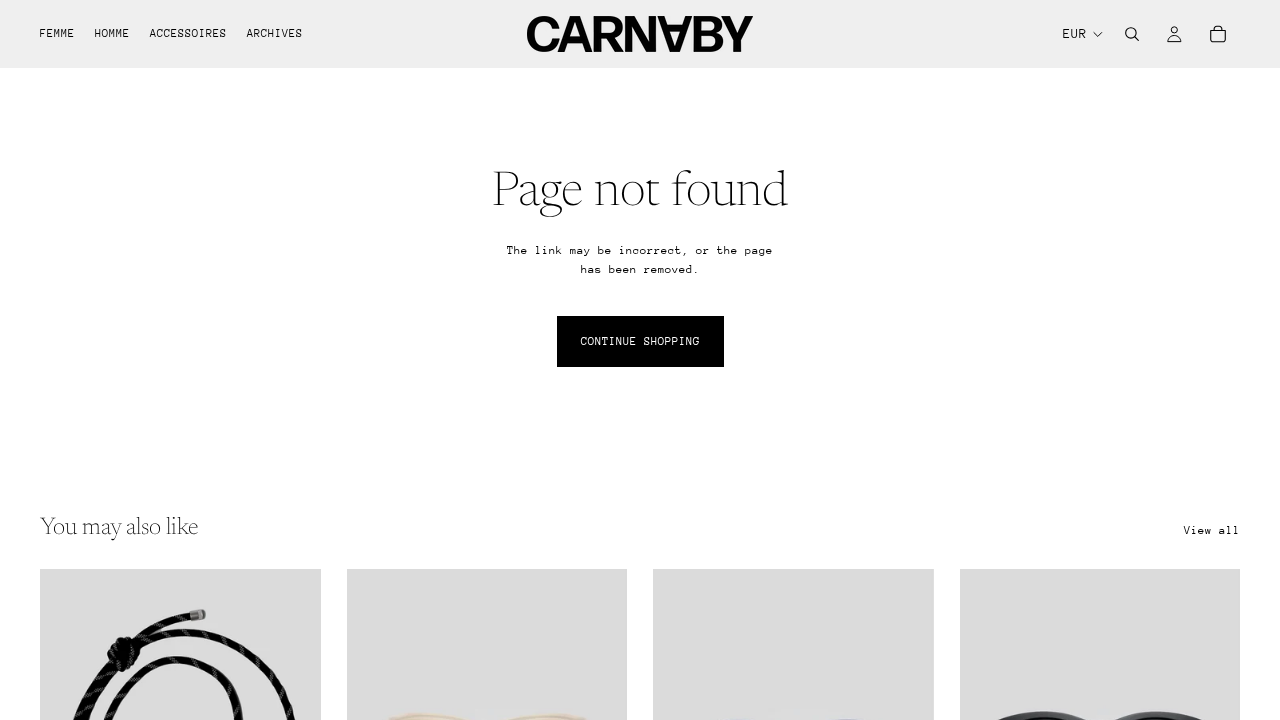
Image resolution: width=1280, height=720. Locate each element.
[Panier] (1218, 34)
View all (1212, 530)
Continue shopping (640, 341)
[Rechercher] (1132, 34)
